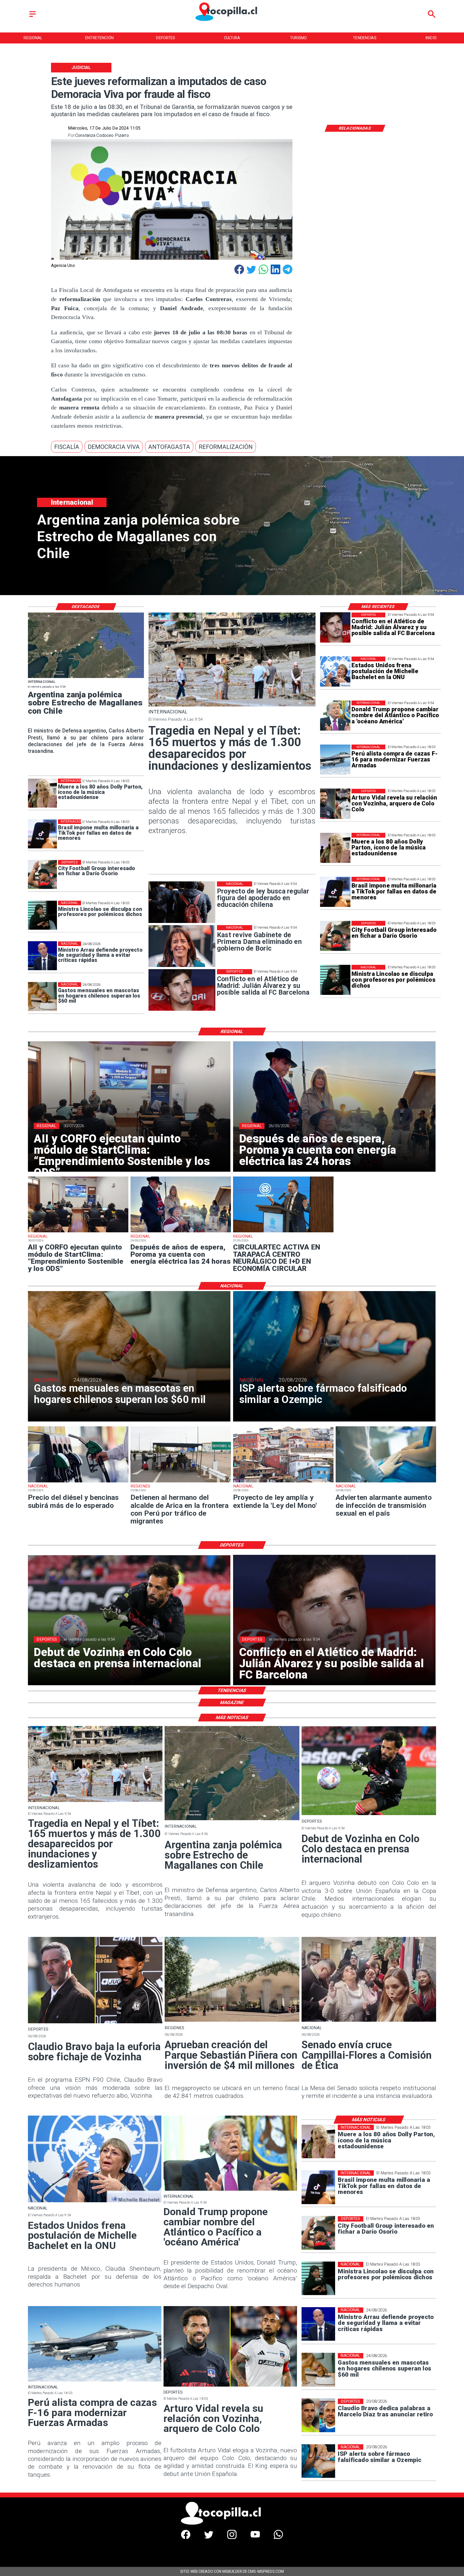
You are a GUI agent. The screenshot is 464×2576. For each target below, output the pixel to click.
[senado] (369, 2021)
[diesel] (78, 1482)
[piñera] (232, 2021)
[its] (386, 1482)
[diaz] (318, 2415)
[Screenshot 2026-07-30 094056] (78, 1232)
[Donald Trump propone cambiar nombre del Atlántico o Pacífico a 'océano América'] (335, 716)
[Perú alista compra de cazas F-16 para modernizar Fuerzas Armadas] (335, 760)
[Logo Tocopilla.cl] (232, 22)
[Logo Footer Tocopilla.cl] (230, 2524)
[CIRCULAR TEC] (283, 1232)
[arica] (181, 1482)
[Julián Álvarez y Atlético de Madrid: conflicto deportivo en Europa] (335, 628)
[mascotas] (42, 997)
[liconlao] (335, 980)
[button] (67, 447)
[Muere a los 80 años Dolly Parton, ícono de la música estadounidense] (335, 848)
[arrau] (42, 956)
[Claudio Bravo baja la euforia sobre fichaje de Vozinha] (95, 2023)
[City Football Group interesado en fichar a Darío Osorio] (335, 936)
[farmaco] (318, 2461)
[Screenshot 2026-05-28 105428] (181, 1232)
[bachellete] (335, 672)
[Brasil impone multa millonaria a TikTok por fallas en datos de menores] (335, 892)
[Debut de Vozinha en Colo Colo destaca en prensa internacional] (369, 1815)
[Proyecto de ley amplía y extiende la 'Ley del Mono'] (283, 1482)
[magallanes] (86, 678)
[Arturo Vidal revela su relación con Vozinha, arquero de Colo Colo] (335, 804)
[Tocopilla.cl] (33, 17)
